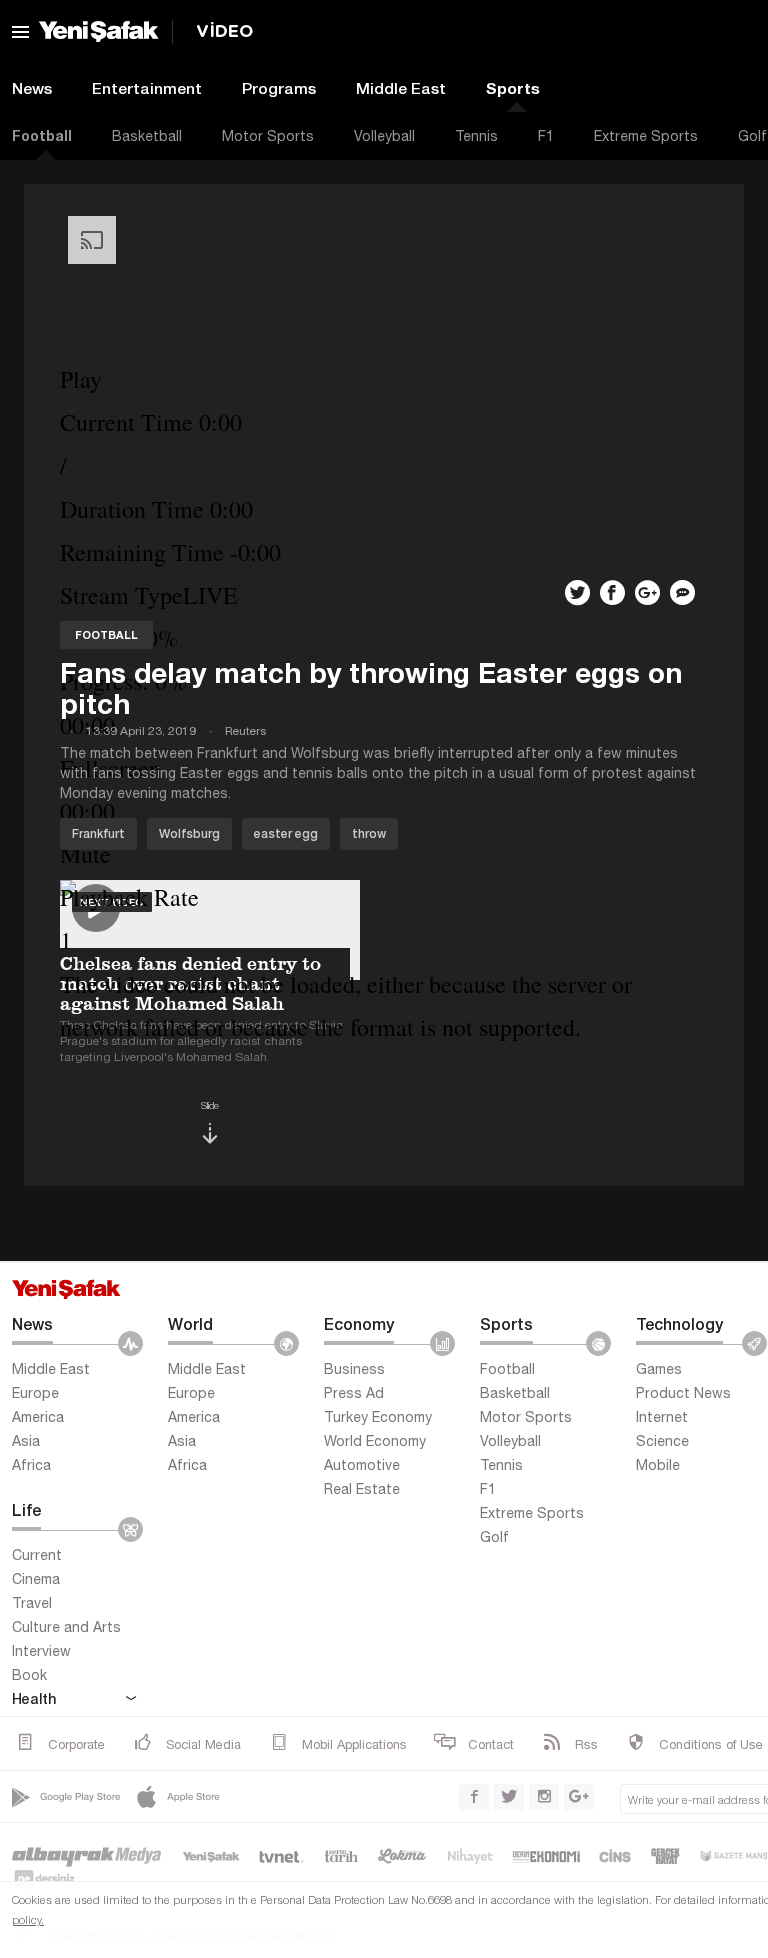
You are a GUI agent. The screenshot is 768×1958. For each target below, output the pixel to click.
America (38, 1417)
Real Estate (362, 1489)
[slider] (380, 811)
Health (34, 1698)
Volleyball (384, 136)
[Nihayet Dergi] (470, 1855)
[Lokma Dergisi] (402, 1855)
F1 (546, 136)
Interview (41, 1651)
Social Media (203, 1744)
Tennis (476, 136)
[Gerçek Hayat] (665, 1855)
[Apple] (180, 1796)
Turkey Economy (378, 1417)
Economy (359, 1323)
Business (354, 1369)
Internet (662, 1417)
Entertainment (147, 88)
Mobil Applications (354, 1744)
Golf (494, 1537)
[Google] (68, 1796)
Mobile (658, 1465)
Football (507, 1369)
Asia (26, 1441)
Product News (683, 1393)
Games (659, 1369)
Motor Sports (268, 136)
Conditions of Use (711, 1744)
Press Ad (354, 1393)
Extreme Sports (646, 136)
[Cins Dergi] (616, 1855)
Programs (279, 88)
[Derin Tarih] (341, 1855)
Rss (586, 1744)
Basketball (147, 136)
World (190, 1323)
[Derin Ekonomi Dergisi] (547, 1855)
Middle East (401, 88)
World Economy (375, 1441)
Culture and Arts (66, 1627)
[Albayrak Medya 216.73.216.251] (87, 1855)
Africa (31, 1465)
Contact (491, 1744)
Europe (35, 1393)
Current (37, 1555)
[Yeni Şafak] (211, 1855)
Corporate (76, 1744)
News (32, 1323)
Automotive (362, 1465)
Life (26, 1509)
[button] (380, 379)
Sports (513, 88)
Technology (679, 1323)
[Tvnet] (282, 1855)
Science (662, 1441)
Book (29, 1675)
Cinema (36, 1579)
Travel (32, 1603)
